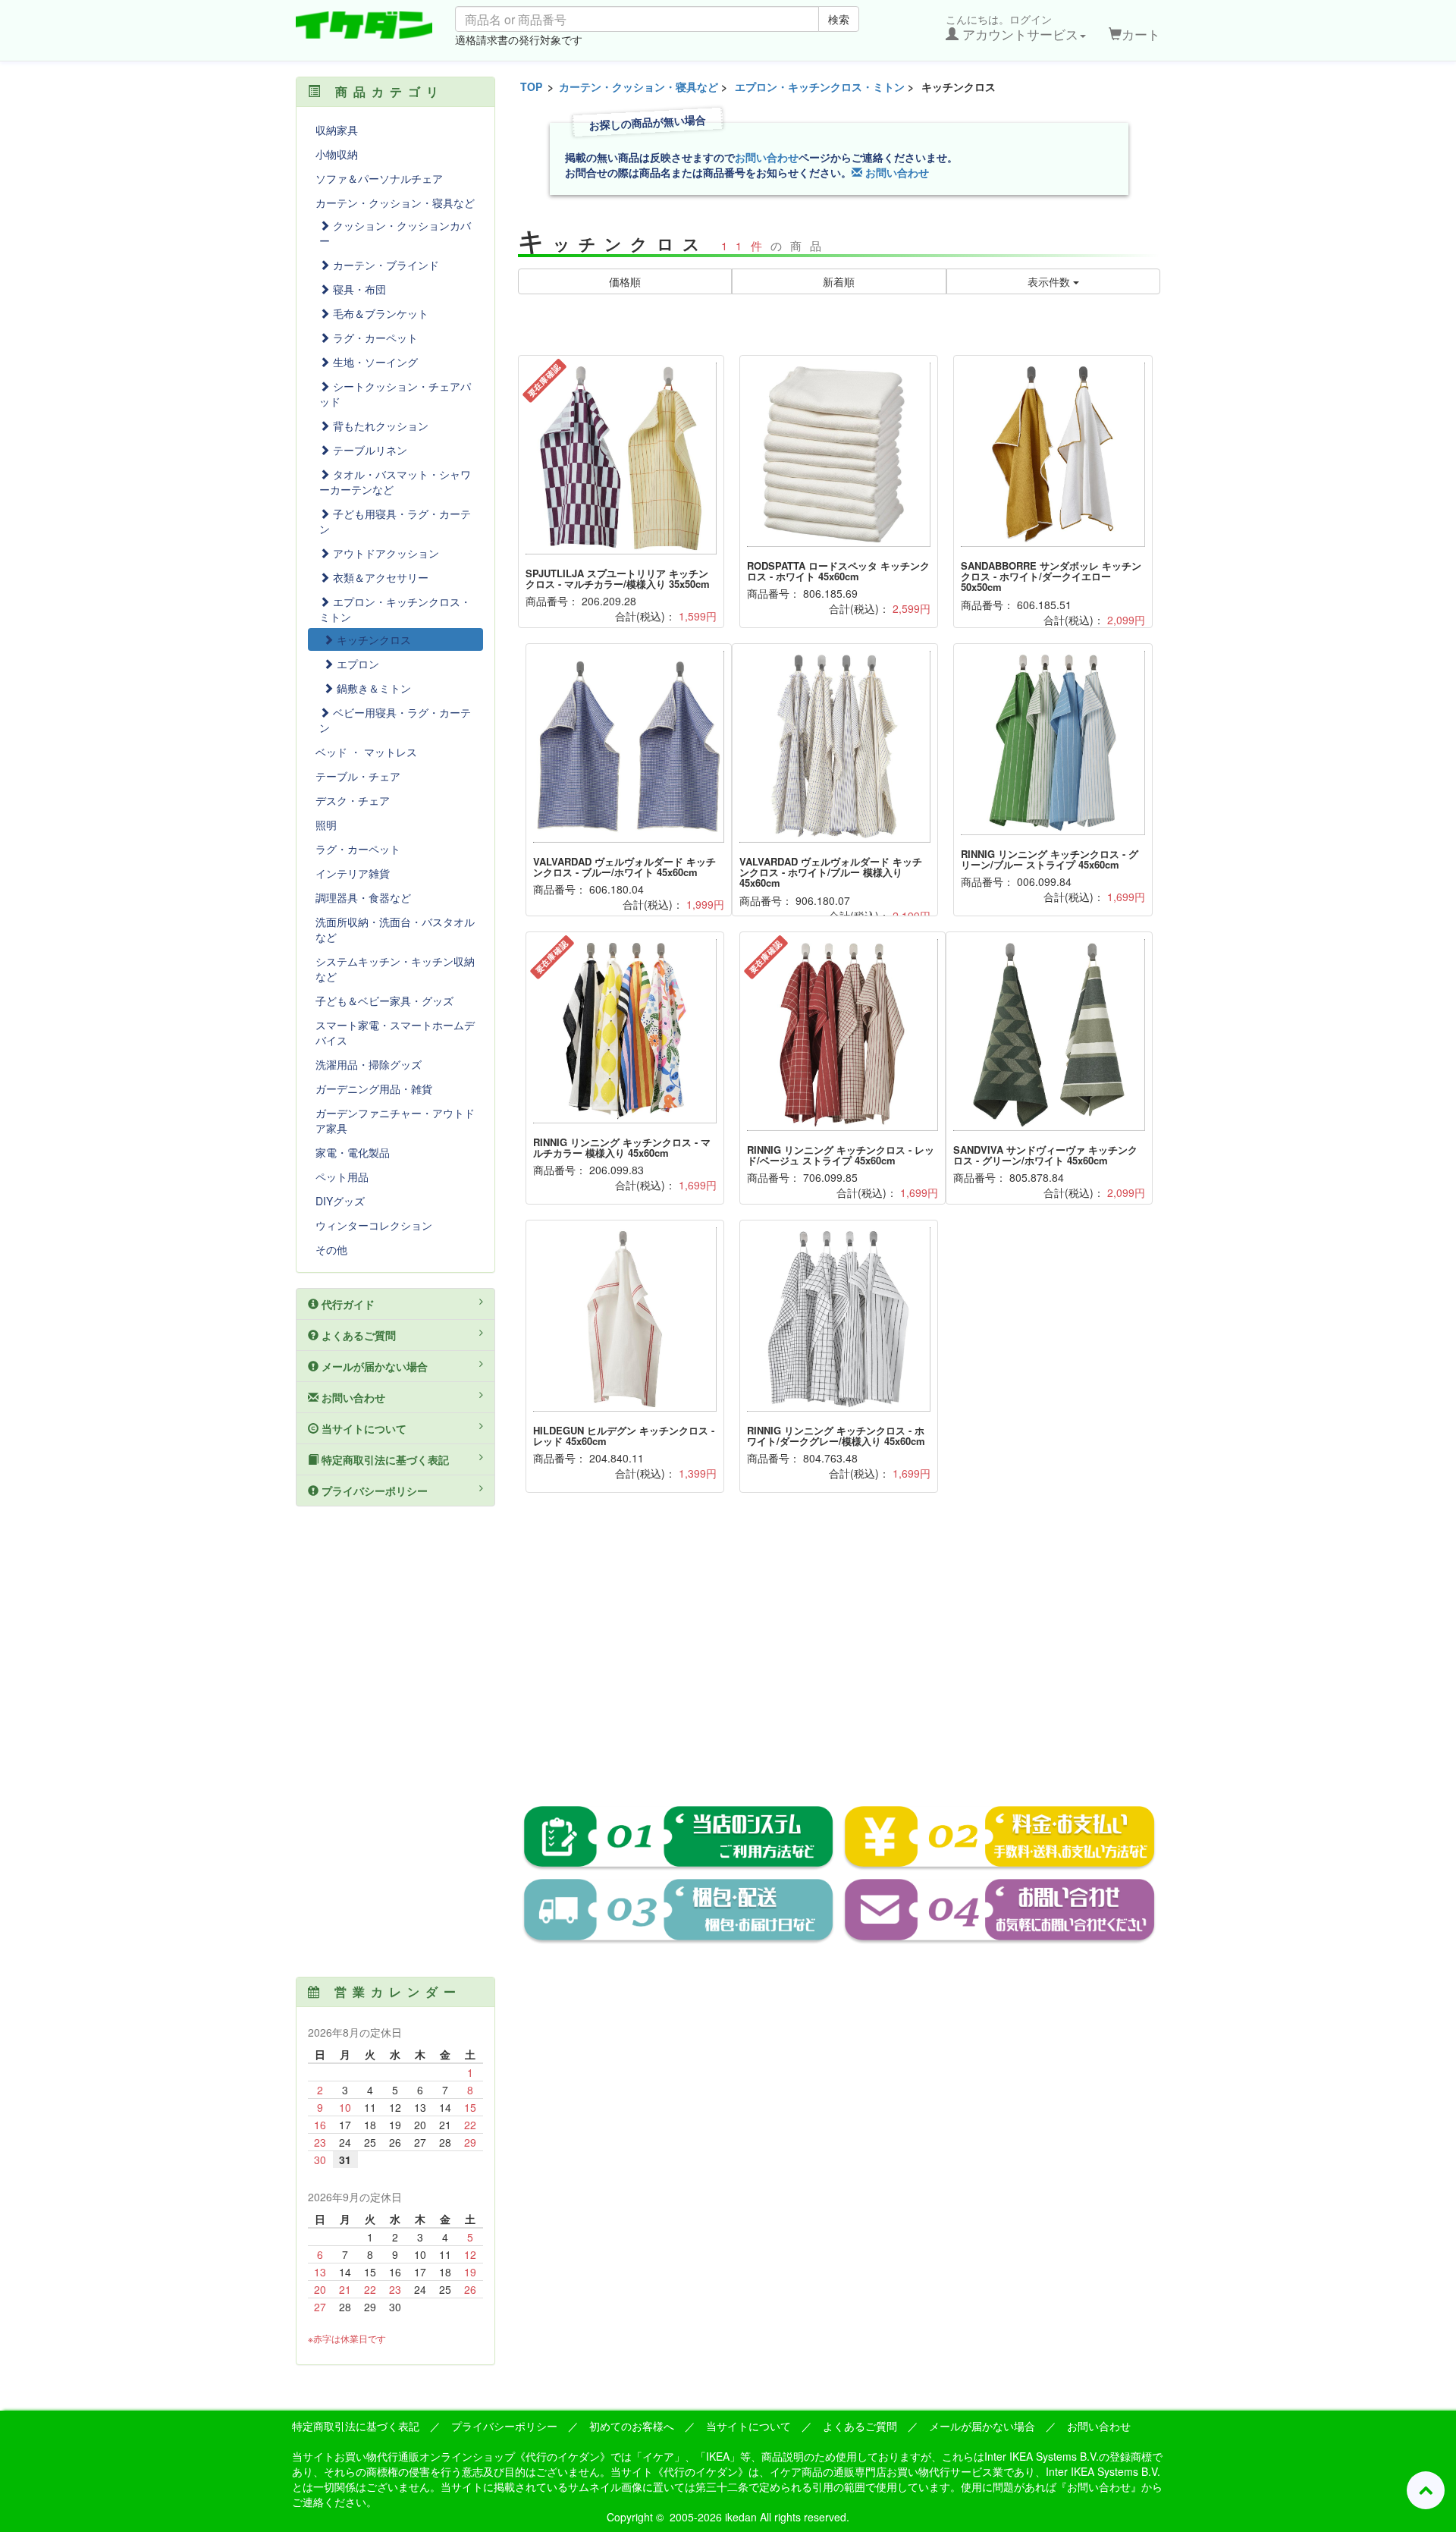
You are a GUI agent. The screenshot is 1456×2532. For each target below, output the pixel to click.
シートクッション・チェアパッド (395, 394)
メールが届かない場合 (373, 1366)
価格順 (625, 281)
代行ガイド (347, 1304)
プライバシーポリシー (373, 1491)
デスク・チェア (353, 800)
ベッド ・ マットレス (366, 752)
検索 (839, 19)
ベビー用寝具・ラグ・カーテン (395, 720)
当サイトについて (362, 1428)
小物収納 (337, 154)
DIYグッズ (340, 1201)
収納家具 (337, 130)
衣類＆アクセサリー (379, 577)
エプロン (356, 664)
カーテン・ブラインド (384, 265)
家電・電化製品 (353, 1152)
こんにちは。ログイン (1012, 27)
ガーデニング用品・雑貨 (374, 1089)
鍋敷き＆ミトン (372, 688)
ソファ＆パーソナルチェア (379, 178)
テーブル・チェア (358, 776)
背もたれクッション (379, 426)
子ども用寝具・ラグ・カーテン (395, 521)
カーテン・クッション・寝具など (639, 86)
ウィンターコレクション (374, 1225)
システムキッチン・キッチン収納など (395, 969)
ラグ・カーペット (374, 338)
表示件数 (1050, 281)
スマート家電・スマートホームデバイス (395, 1032)
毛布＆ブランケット (379, 313)
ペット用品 (342, 1176)
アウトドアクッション (384, 553)
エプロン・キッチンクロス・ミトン (820, 86)
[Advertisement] (839, 1660)
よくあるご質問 (357, 1335)
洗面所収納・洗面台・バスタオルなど (395, 929)
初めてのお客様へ (632, 2426)
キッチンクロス (372, 639)
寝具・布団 (358, 289)
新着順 (839, 281)
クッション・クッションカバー (395, 233)
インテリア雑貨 (353, 873)
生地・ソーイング (374, 362)
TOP (531, 86)
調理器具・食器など (363, 897)
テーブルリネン (369, 450)
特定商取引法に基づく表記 (384, 1459)
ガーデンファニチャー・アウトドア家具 (395, 1120)
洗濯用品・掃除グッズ (369, 1064)
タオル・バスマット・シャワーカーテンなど (395, 482)
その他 (331, 1249)
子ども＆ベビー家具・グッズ (384, 1001)
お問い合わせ (767, 157)
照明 (326, 825)
